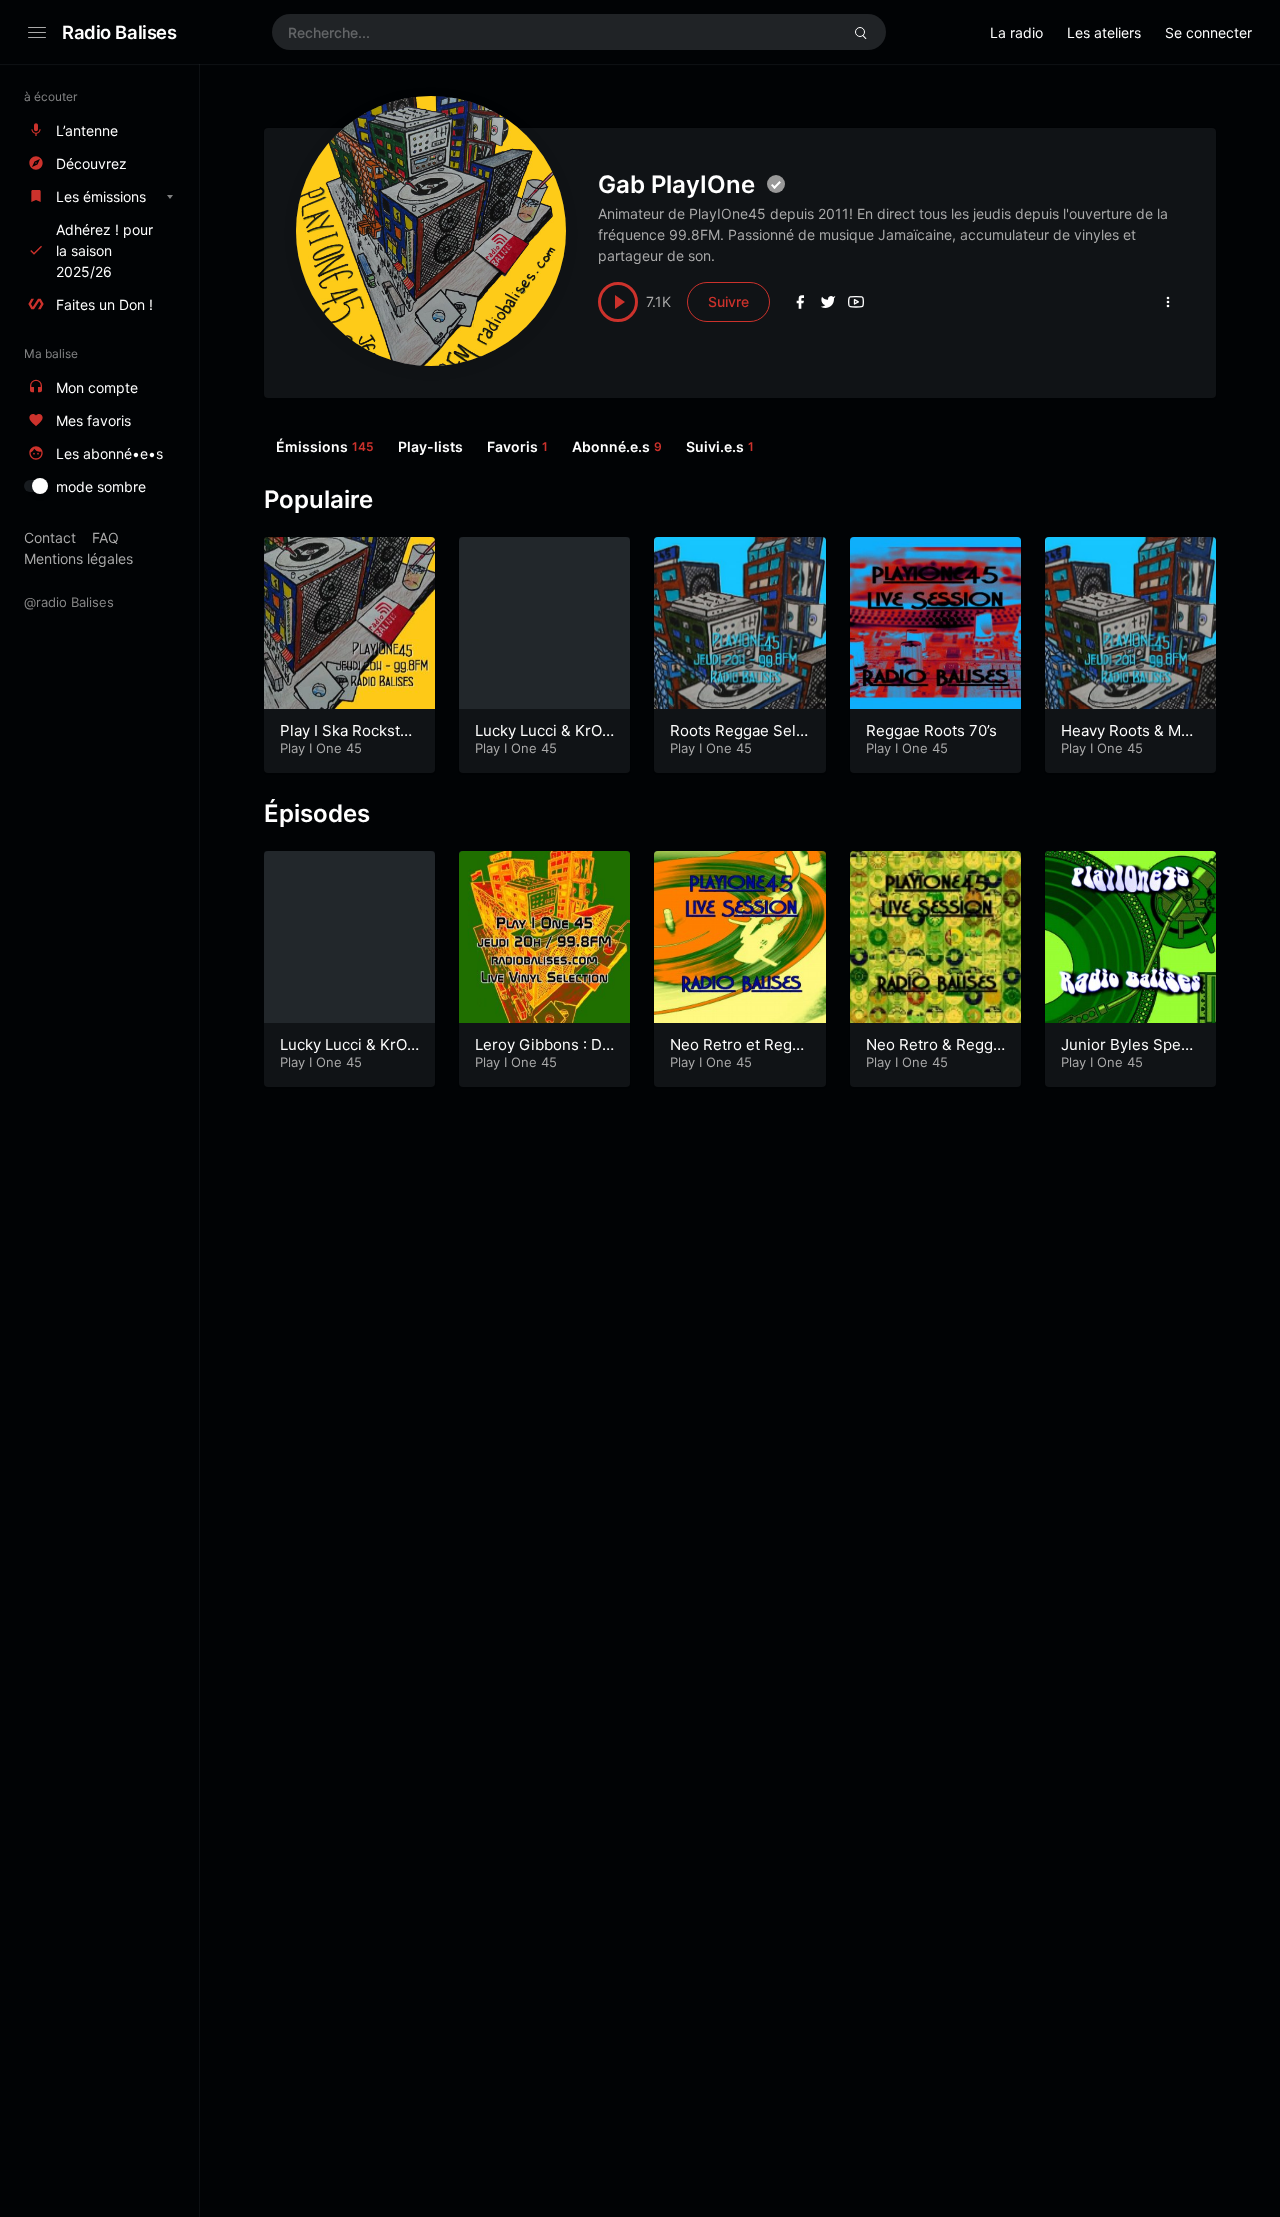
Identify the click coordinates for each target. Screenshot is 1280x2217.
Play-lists (430, 446)
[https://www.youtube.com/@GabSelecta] (856, 302)
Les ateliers (1104, 32)
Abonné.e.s (617, 446)
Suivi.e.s (720, 446)
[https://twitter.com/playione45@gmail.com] (828, 302)
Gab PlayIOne (676, 185)
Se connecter (1208, 32)
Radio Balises (119, 32)
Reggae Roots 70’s (931, 730)
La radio (1016, 32)
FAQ (105, 537)
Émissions (325, 446)
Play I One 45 (321, 748)
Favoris (517, 446)
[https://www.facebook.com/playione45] (800, 302)
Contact (50, 537)
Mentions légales (78, 558)
